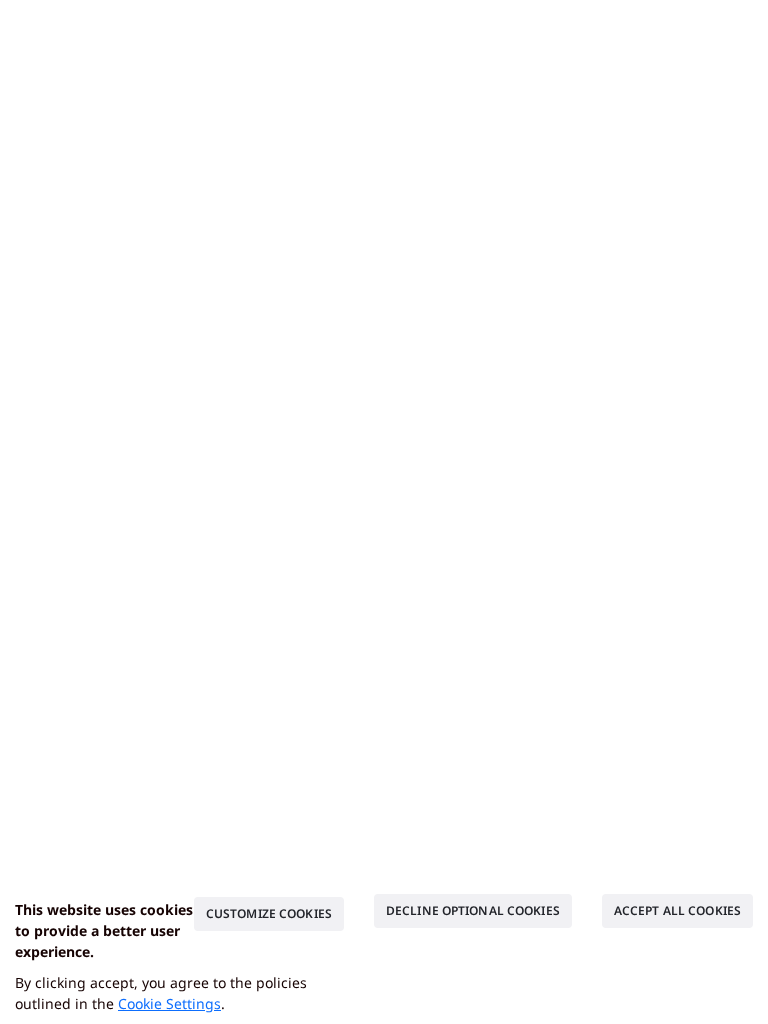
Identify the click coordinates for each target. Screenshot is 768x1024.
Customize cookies (269, 913)
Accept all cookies (677, 910)
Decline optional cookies (473, 910)
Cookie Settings (169, 1003)
